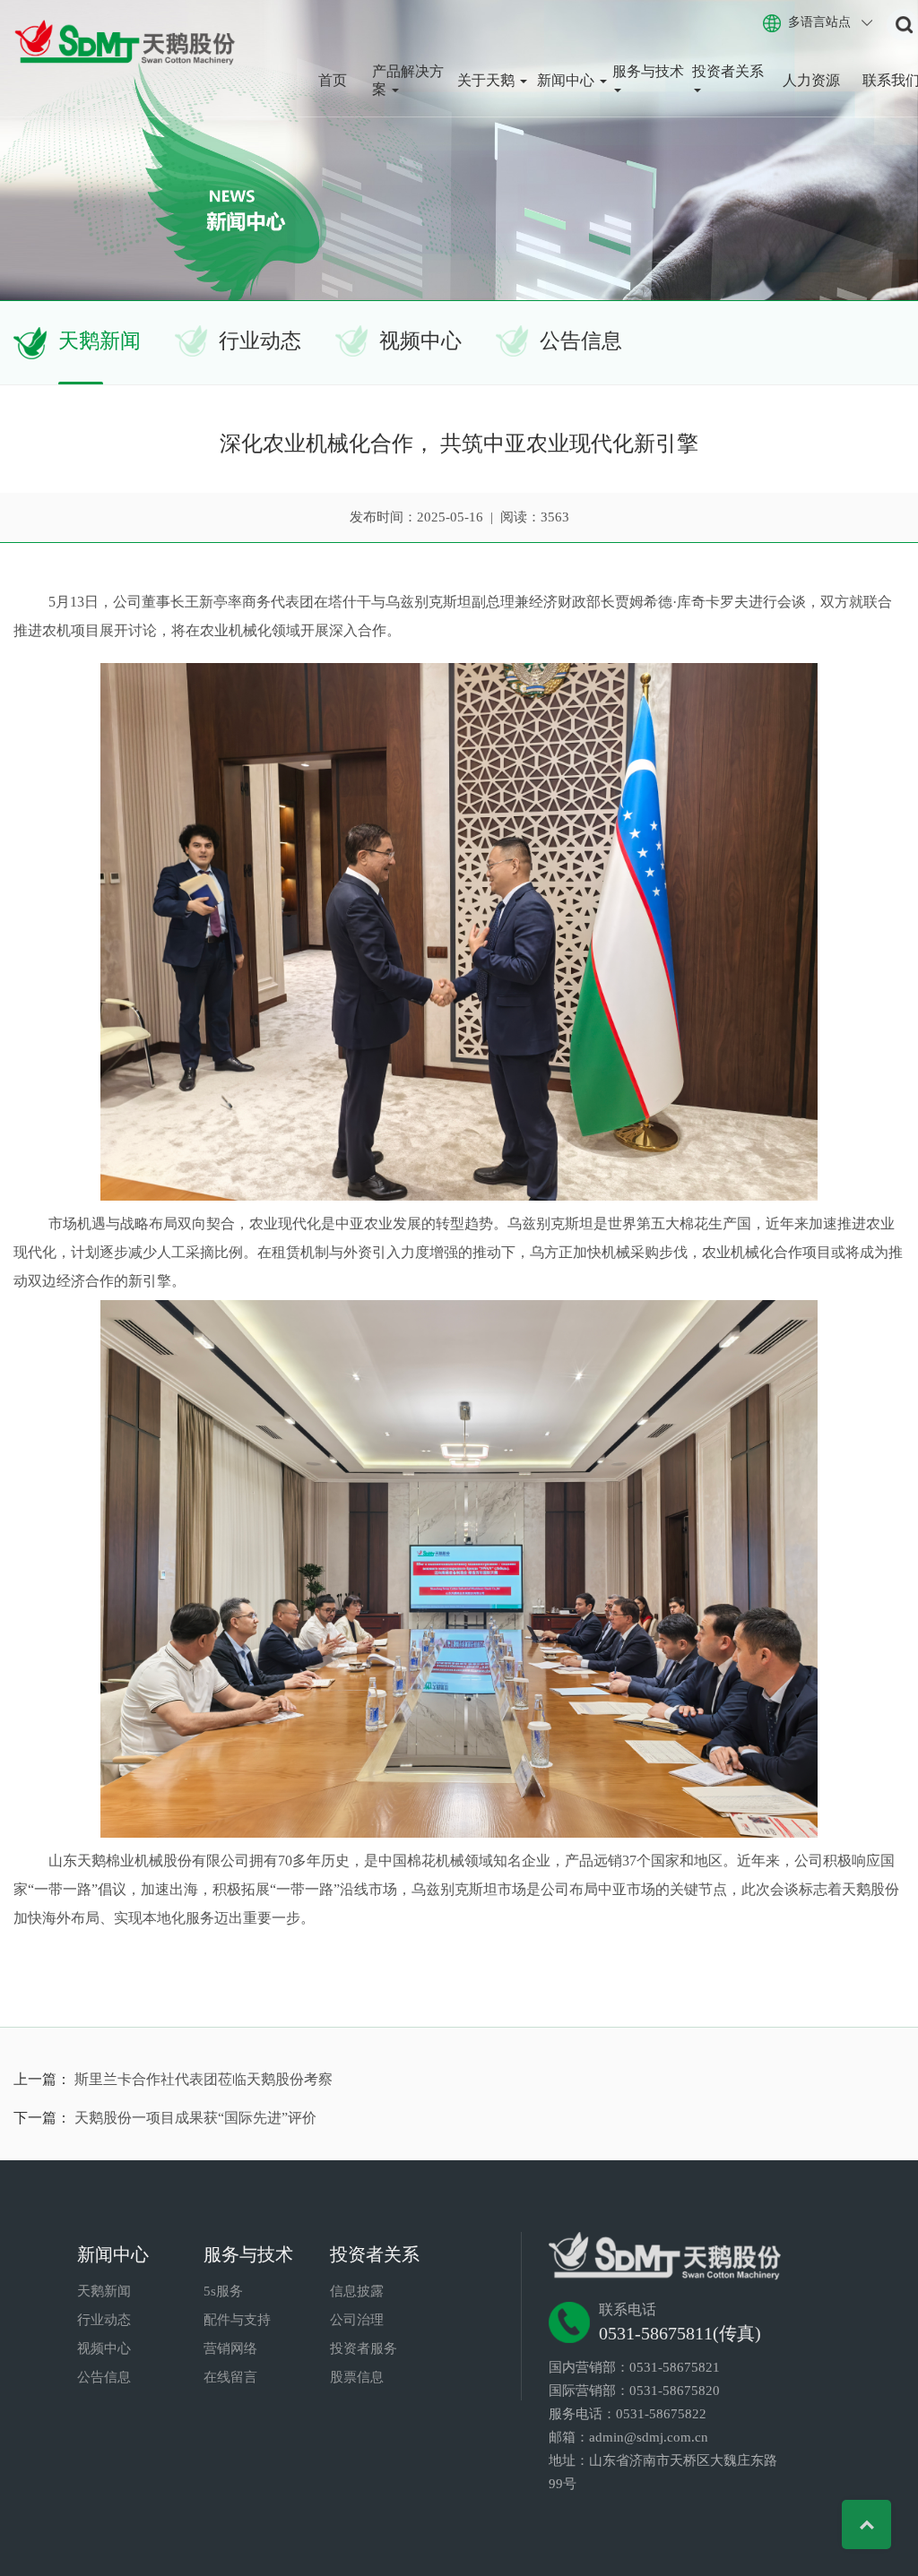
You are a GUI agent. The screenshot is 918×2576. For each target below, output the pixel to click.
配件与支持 (237, 2320)
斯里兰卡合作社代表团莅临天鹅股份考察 (204, 2079)
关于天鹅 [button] (488, 80)
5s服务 (223, 2291)
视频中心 (420, 341)
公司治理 (357, 2320)
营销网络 (230, 2348)
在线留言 (230, 2377)
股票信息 (357, 2377)
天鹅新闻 (100, 341)
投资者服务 (364, 2348)
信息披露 (357, 2291)
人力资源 (811, 80)
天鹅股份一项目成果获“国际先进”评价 (195, 2118)
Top (866, 2524)
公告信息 (581, 341)
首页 (333, 80)
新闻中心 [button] (567, 80)
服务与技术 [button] (648, 71)
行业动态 (260, 341)
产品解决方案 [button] (408, 80)
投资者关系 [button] (728, 71)
